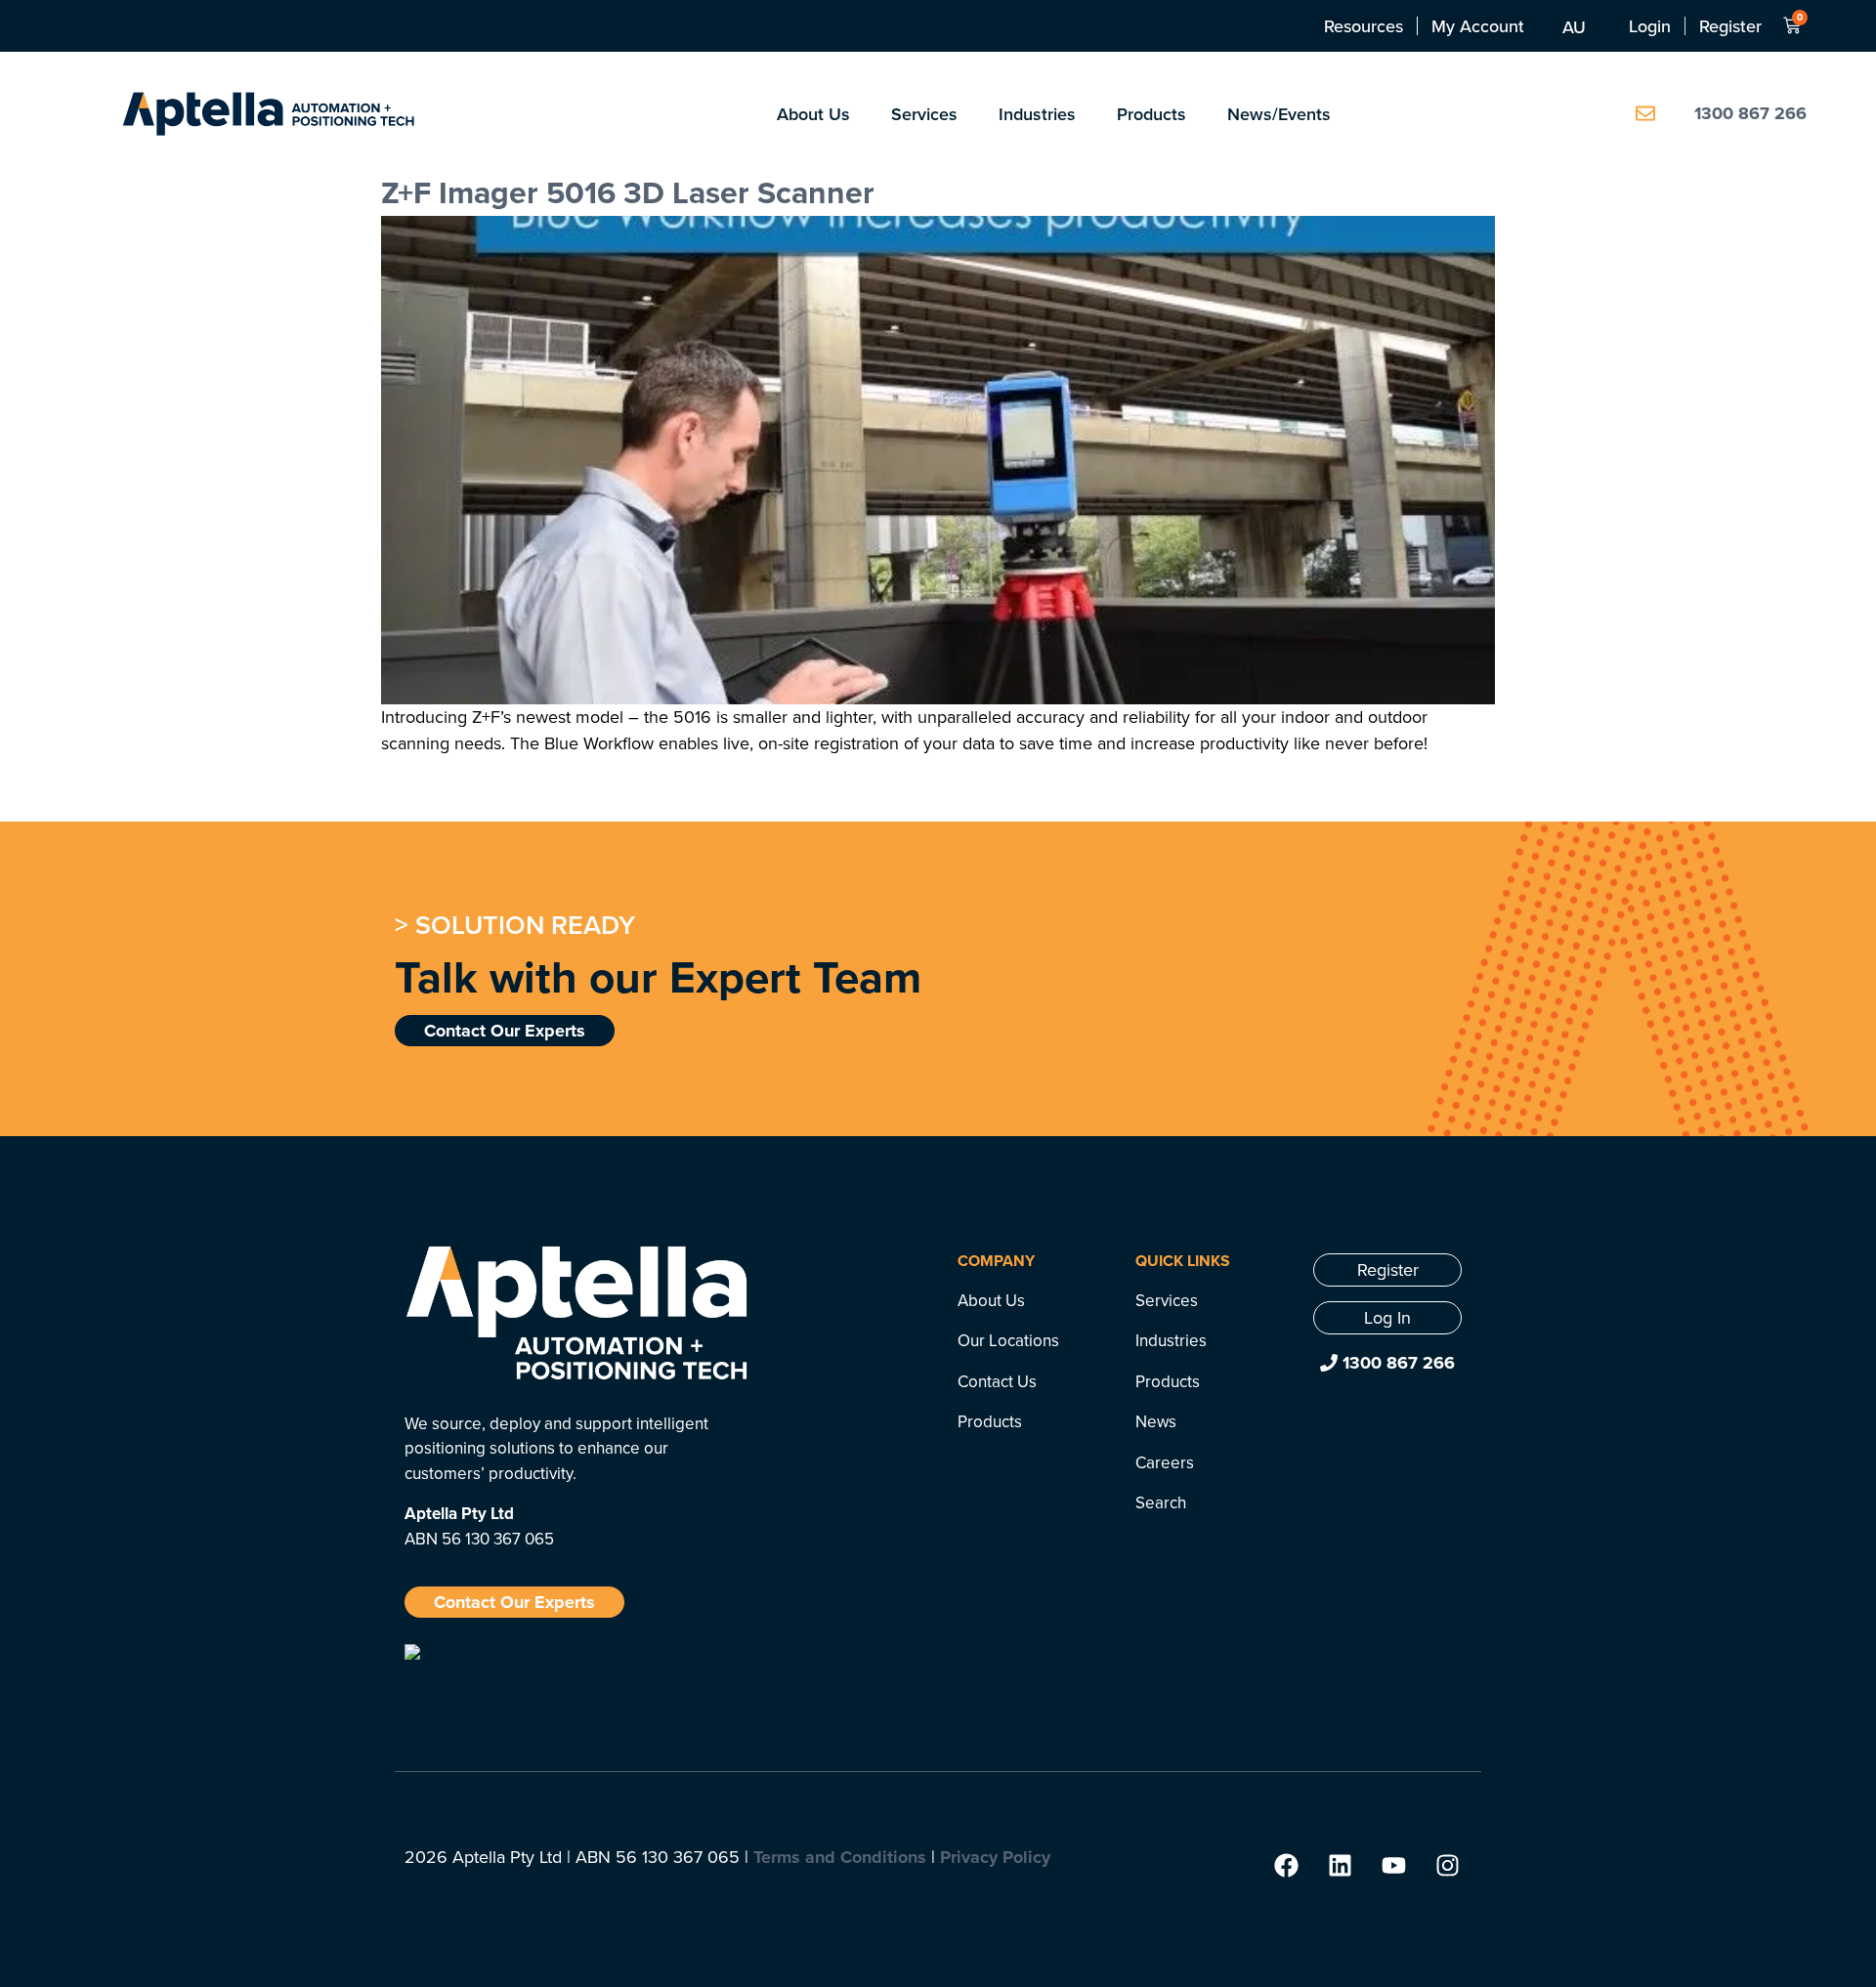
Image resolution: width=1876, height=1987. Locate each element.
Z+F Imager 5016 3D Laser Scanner (628, 192)
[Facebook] (1286, 1865)
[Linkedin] (1340, 1865)
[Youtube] (1393, 1865)
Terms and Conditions (840, 1857)
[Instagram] (1447, 1865)
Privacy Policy (995, 1857)
